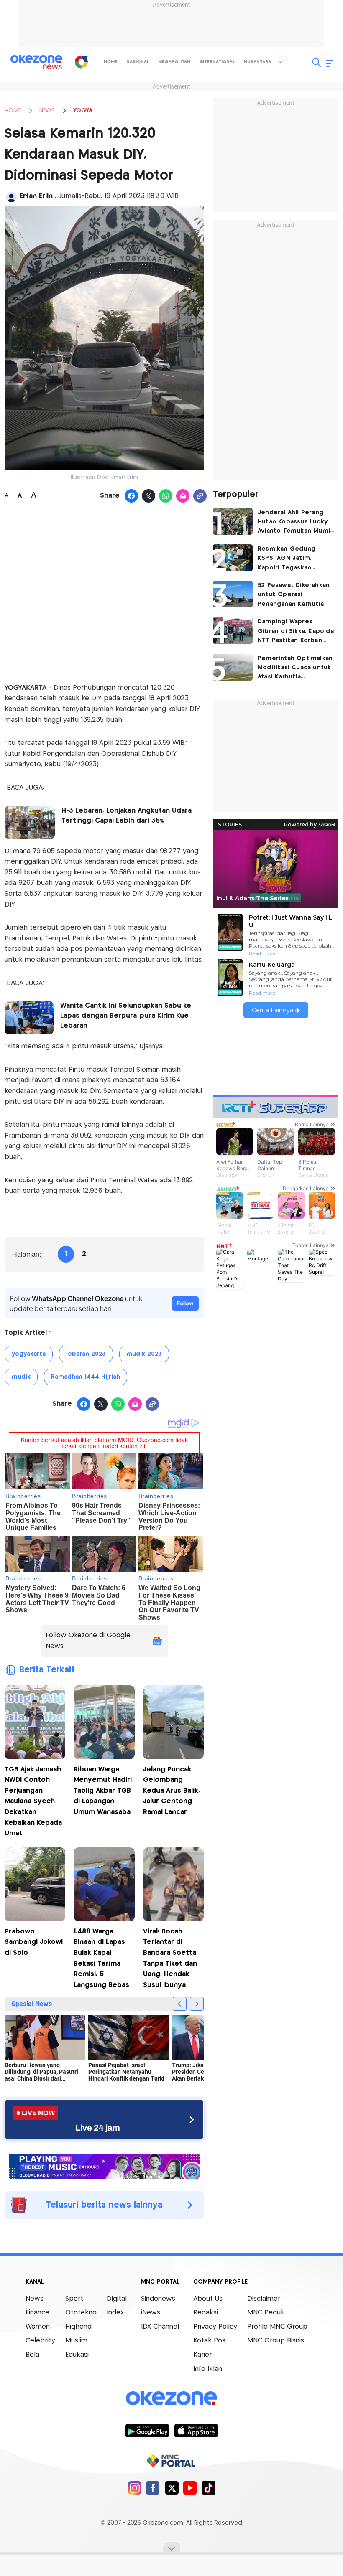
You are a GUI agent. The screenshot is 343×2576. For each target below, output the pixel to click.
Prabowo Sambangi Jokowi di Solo (34, 1942)
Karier (202, 2355)
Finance (37, 2313)
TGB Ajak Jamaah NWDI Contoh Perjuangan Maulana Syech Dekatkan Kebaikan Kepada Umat (33, 1802)
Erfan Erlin (37, 196)
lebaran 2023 (86, 1354)
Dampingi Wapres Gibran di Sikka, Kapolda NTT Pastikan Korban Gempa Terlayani (296, 632)
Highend (78, 2327)
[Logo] (81, 62)
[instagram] (134, 2488)
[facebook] (153, 2488)
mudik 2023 (144, 1354)
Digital (117, 2299)
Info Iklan (208, 2369)
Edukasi (77, 2355)
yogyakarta (29, 1354)
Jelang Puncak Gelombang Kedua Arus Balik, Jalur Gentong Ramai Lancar (171, 1791)
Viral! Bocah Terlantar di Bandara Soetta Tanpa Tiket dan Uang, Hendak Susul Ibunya (170, 1958)
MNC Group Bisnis (276, 2341)
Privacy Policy (215, 2327)
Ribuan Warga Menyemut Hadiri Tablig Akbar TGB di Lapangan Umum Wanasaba (103, 1791)
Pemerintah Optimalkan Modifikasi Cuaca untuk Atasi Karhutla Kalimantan (295, 669)
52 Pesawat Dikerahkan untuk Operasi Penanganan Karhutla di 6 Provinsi (295, 596)
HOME (13, 111)
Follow (185, 1303)
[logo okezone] (171, 2398)
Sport (74, 2299)
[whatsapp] (166, 496)
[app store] (196, 2430)
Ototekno (81, 2313)
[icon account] (11, 197)
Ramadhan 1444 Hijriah (86, 1377)
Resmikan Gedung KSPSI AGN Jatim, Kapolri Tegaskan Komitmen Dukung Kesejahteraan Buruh (290, 559)
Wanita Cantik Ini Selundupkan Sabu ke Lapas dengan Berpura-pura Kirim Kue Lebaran (126, 1016)
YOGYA (83, 111)
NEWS (47, 111)
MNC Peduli (265, 2313)
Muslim (76, 2341)
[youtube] (190, 2488)
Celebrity (40, 2341)
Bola (32, 2355)
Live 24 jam (98, 2128)
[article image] (233, 521)
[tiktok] (209, 2488)
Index (115, 2313)
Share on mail (183, 496)
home (110, 62)
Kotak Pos (209, 2341)
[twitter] (172, 2488)
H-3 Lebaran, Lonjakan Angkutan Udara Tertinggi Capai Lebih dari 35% (127, 816)
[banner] (104, 2165)
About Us (208, 2299)
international (217, 62)
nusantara (257, 62)
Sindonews (158, 2299)
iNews (151, 2313)
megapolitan (174, 62)
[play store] (147, 2430)
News (35, 2299)
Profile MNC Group (277, 2327)
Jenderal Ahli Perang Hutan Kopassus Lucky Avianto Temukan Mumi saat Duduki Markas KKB (295, 523)
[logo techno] (36, 62)
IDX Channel (160, 2327)
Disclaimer (264, 2299)
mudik (21, 1377)
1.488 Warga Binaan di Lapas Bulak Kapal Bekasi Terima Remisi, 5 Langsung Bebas (101, 1958)
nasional (138, 62)
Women (38, 2327)
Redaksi (206, 2313)
